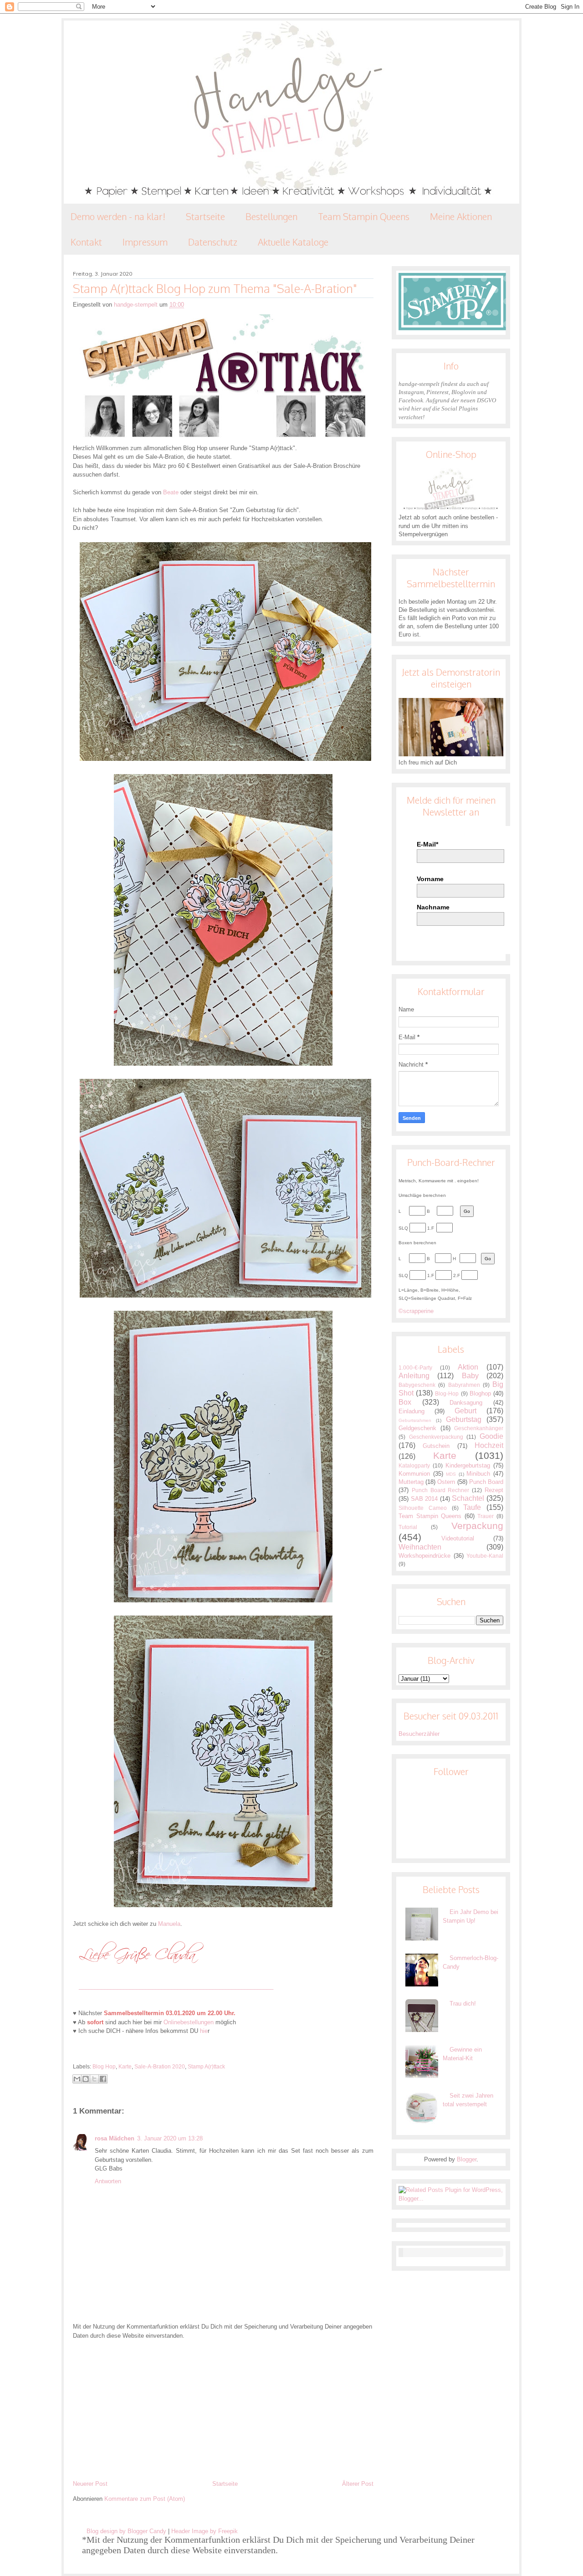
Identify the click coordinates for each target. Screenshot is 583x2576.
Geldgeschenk (417, 1428)
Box (405, 1402)
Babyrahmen (464, 1385)
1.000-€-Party (415, 1368)
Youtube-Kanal (485, 1556)
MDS (451, 1474)
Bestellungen (271, 216)
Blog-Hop (447, 1393)
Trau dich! (463, 2004)
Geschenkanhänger (479, 1428)
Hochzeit (489, 1445)
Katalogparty (414, 1465)
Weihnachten (420, 1547)
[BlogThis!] (86, 2079)
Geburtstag (464, 1419)
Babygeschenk (417, 1385)
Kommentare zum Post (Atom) (145, 2499)
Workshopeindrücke (424, 1556)
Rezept (494, 1490)
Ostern (446, 1482)
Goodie (491, 1436)
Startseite (205, 216)
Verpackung (477, 1526)
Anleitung (414, 1376)
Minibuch (478, 1474)
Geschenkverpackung (436, 1437)
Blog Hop (104, 2067)
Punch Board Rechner (441, 1490)
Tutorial (408, 1527)
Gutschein (436, 1446)
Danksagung (466, 1403)
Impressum (145, 242)
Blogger (467, 2159)
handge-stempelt (137, 305)
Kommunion (414, 1474)
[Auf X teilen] (94, 2079)
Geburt (465, 1411)
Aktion (468, 1367)
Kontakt (86, 242)
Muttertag (411, 1482)
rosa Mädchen (115, 2138)
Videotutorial (458, 1538)
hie (204, 2031)
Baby (470, 1376)
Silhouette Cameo (423, 1508)
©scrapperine (416, 1311)
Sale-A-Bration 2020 (160, 2067)
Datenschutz (213, 242)
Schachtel (468, 1498)
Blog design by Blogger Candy (126, 2531)
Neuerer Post (90, 2484)
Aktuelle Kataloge (293, 242)
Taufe (472, 1507)
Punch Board (486, 1482)
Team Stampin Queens (364, 216)
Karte (125, 2067)
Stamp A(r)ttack (206, 2067)
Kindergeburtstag (468, 1465)
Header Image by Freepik (205, 2531)
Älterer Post (358, 2484)
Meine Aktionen (461, 216)
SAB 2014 (424, 1499)
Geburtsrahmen (415, 1420)
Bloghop (480, 1393)
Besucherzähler (419, 1734)
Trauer (486, 1516)
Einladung (412, 1411)
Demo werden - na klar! (118, 216)
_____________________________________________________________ (176, 1986)
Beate (171, 492)
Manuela (169, 1924)
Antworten (108, 2181)
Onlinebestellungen (189, 2022)
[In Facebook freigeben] (103, 2079)
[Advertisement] (223, 2410)
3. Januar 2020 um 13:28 (170, 2138)
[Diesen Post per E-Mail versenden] (77, 2079)
